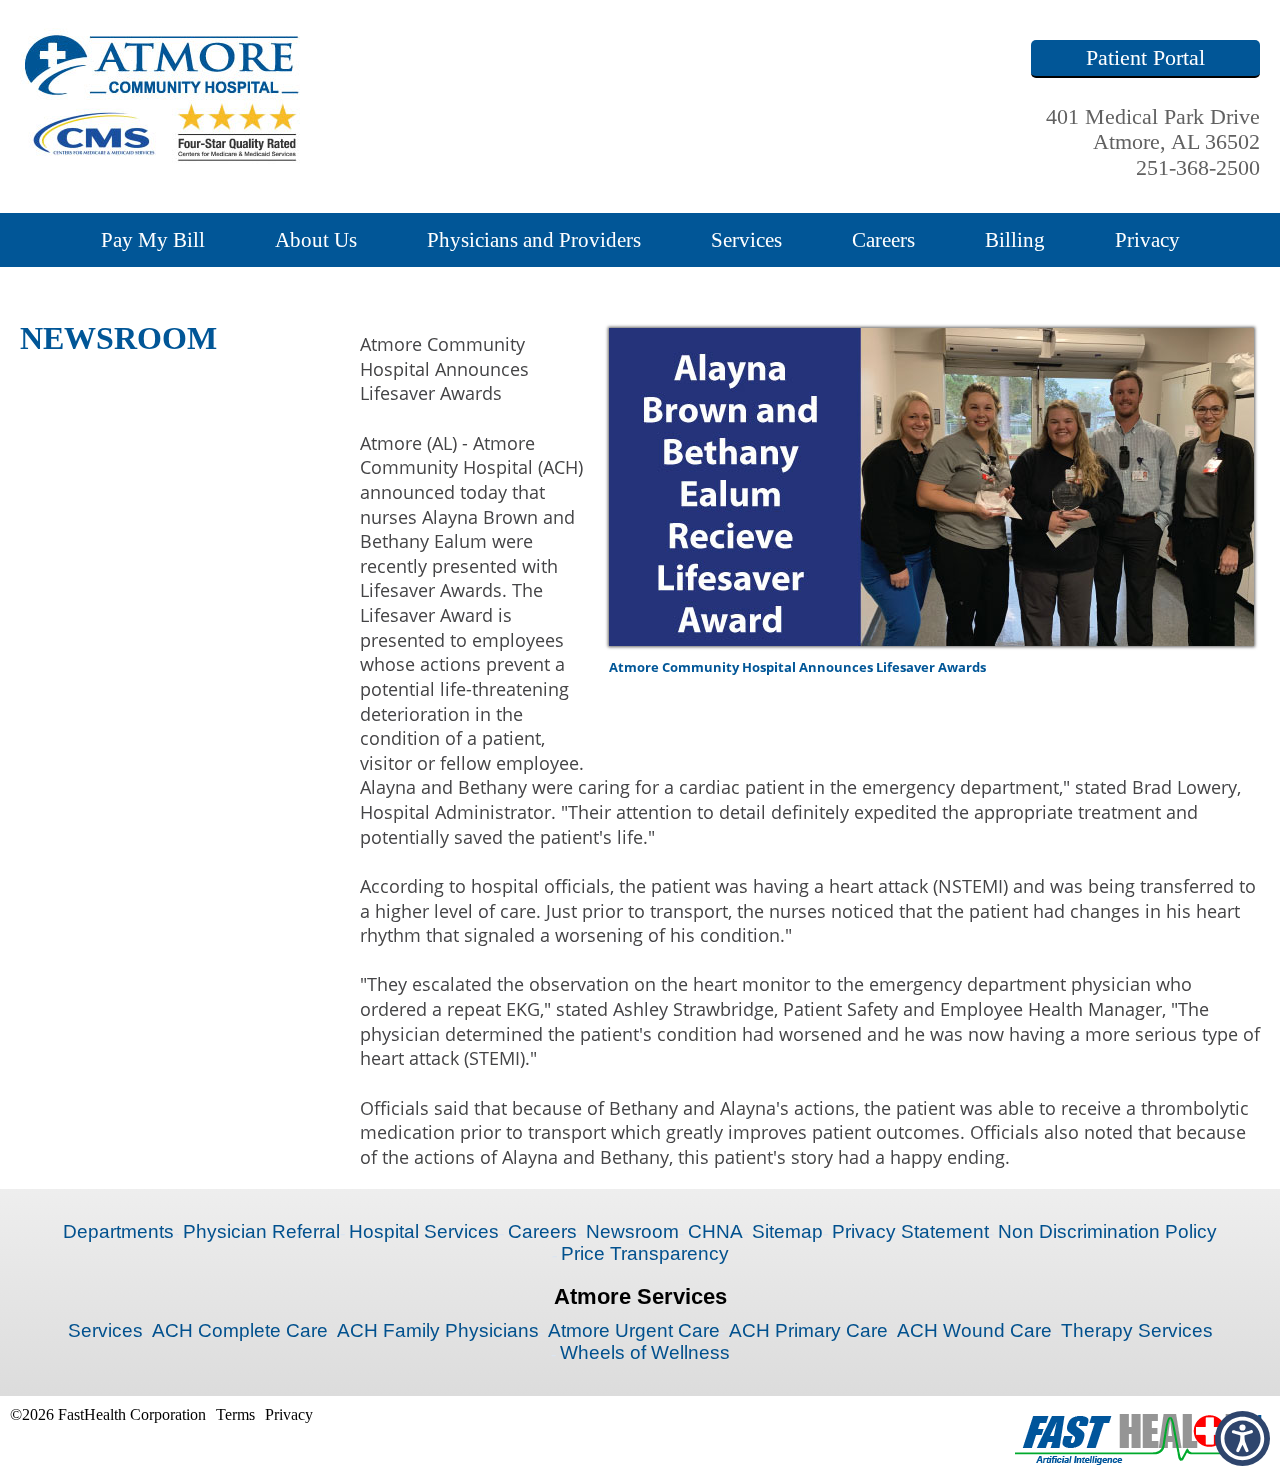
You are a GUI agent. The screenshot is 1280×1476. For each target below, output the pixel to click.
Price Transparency (645, 1253)
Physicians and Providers (534, 239)
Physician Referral (261, 1231)
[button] (1242, 1438)
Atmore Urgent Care (634, 1330)
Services (746, 239)
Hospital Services (424, 1231)
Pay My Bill (153, 239)
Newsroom (632, 1231)
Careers (883, 239)
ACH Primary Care (808, 1330)
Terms (235, 1414)
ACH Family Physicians (438, 1330)
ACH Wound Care (974, 1330)
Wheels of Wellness (645, 1352)
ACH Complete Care (240, 1330)
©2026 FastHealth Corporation (108, 1414)
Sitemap (787, 1231)
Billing (1015, 239)
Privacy (1147, 239)
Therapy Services (1137, 1330)
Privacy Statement (910, 1231)
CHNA (715, 1231)
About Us (316, 239)
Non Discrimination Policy (1107, 1231)
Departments (118, 1231)
